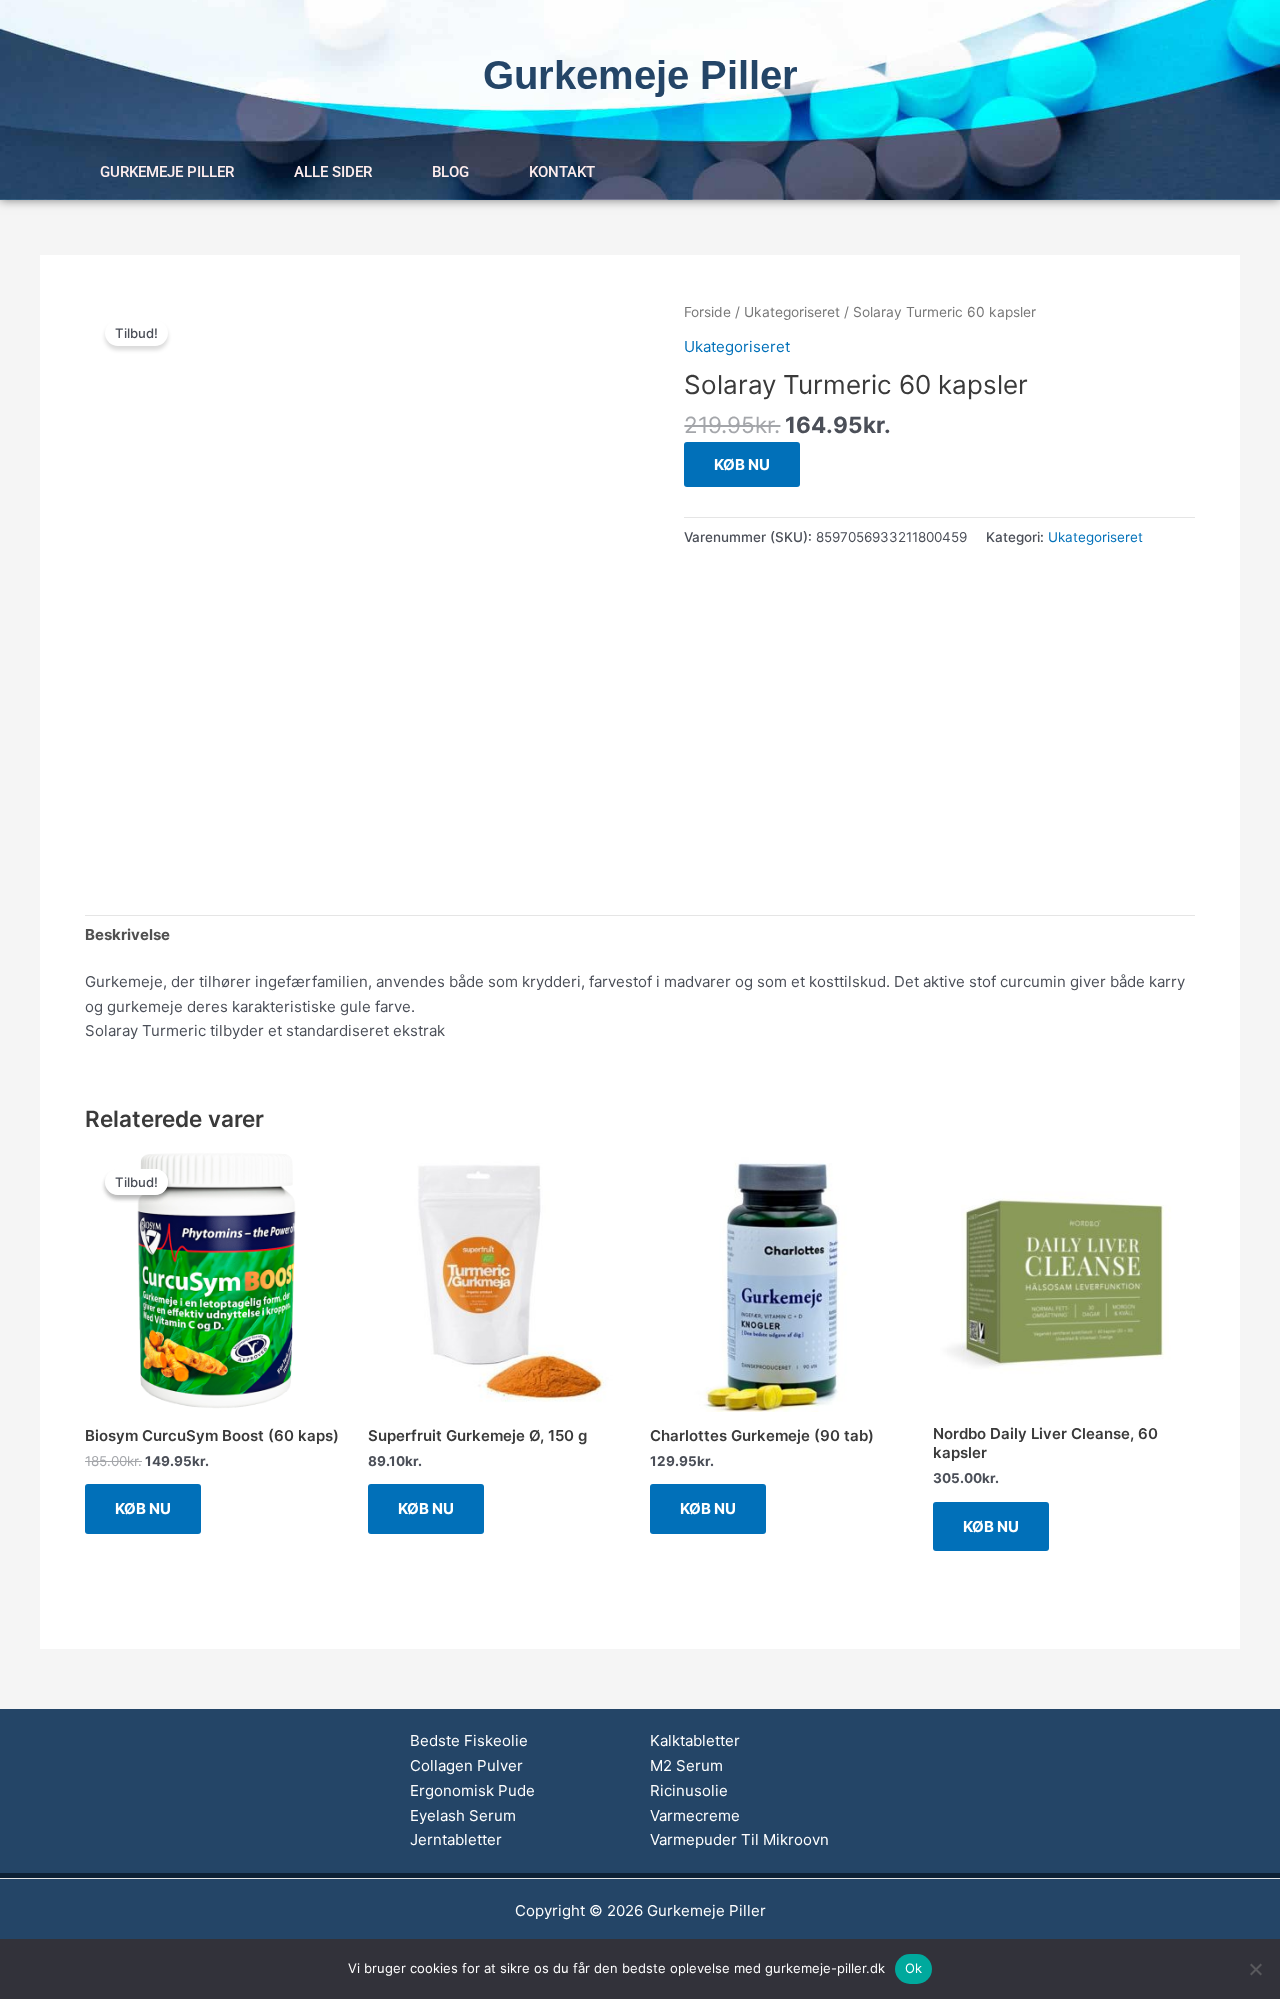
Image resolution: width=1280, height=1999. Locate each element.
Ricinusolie (689, 1790)
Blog (450, 172)
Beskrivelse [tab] (127, 934)
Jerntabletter (456, 1839)
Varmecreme (695, 1815)
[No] (1255, 1969)
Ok (914, 1968)
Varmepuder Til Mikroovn (739, 1839)
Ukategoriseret (792, 312)
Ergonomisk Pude (472, 1790)
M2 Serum (686, 1765)
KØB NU (742, 464)
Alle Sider (333, 172)
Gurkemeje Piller (167, 172)
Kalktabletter (695, 1740)
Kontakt (562, 172)
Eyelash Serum (463, 1815)
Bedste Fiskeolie (469, 1740)
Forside (707, 312)
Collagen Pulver (466, 1765)
